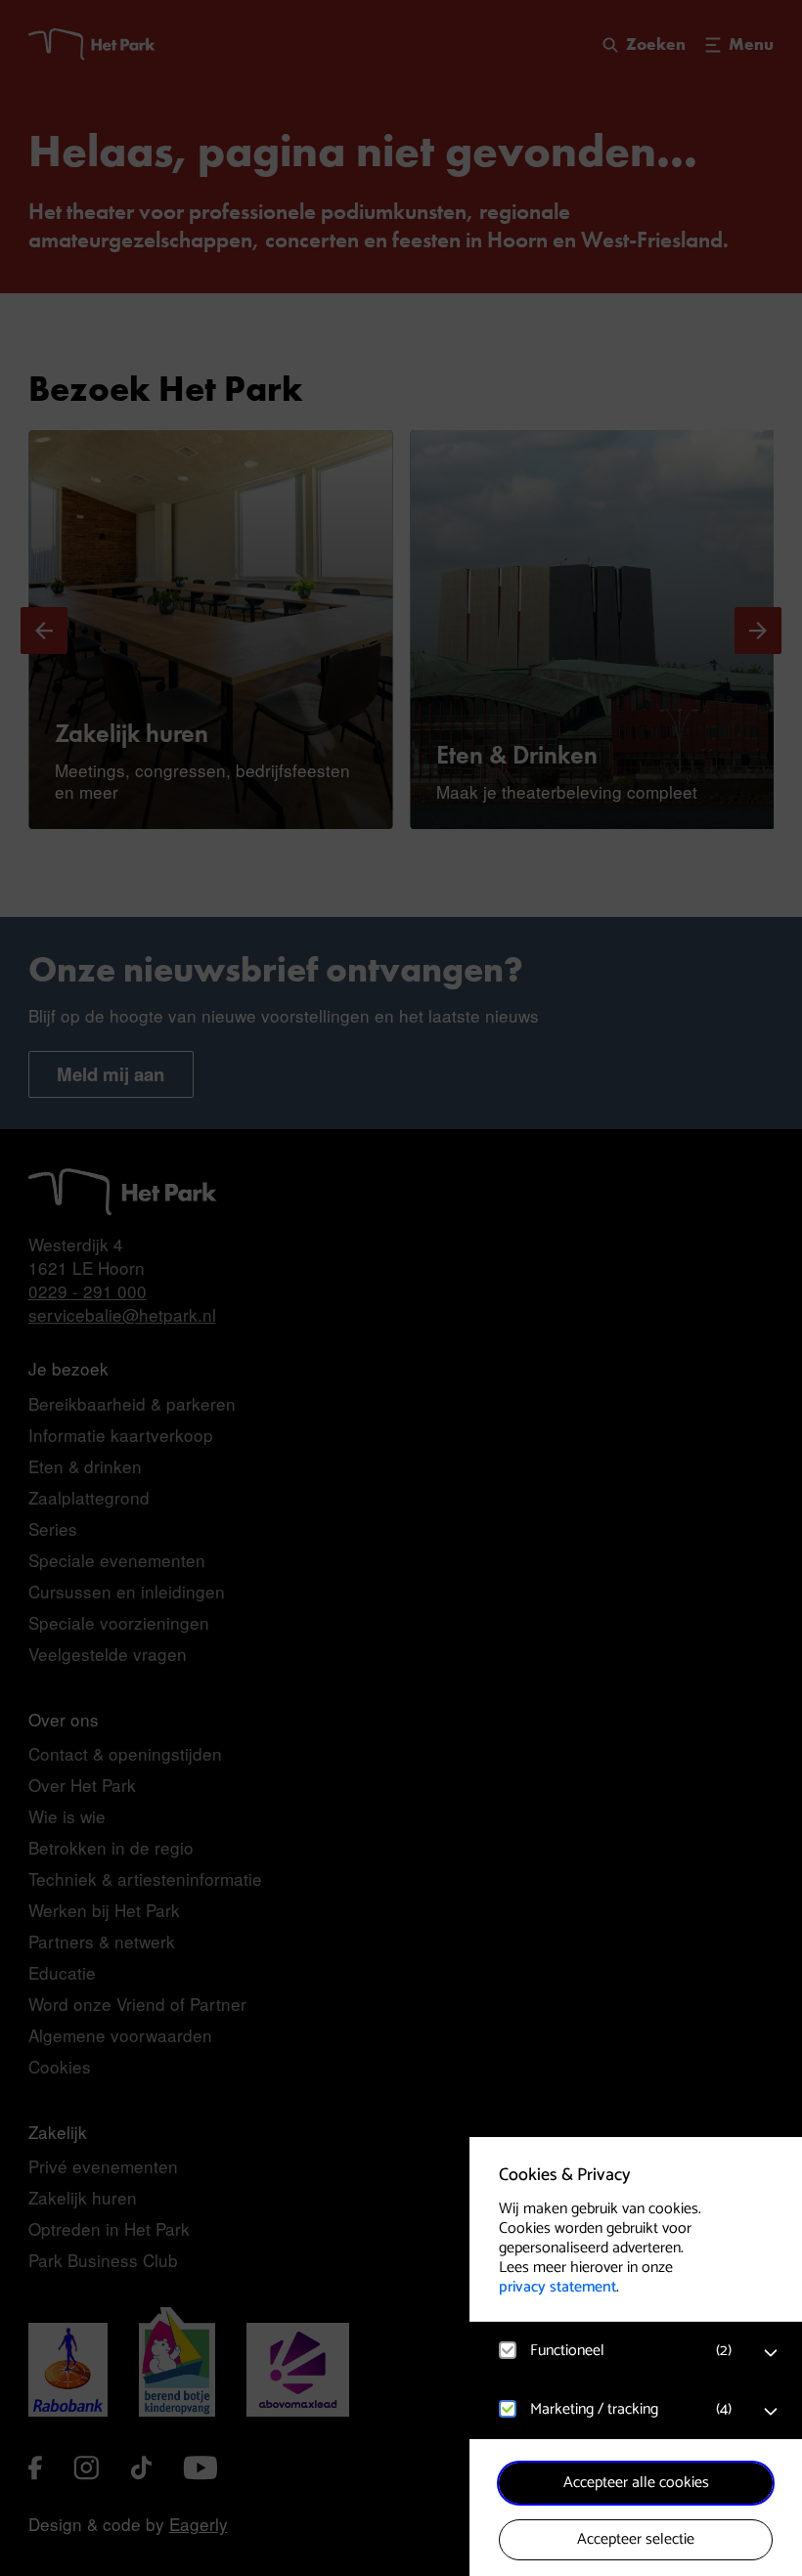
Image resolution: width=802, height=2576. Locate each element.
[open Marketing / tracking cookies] (771, 2412)
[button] (616, 2351)
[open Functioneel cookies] (771, 2353)
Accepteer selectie (636, 2539)
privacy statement (557, 2287)
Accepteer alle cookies (636, 2483)
